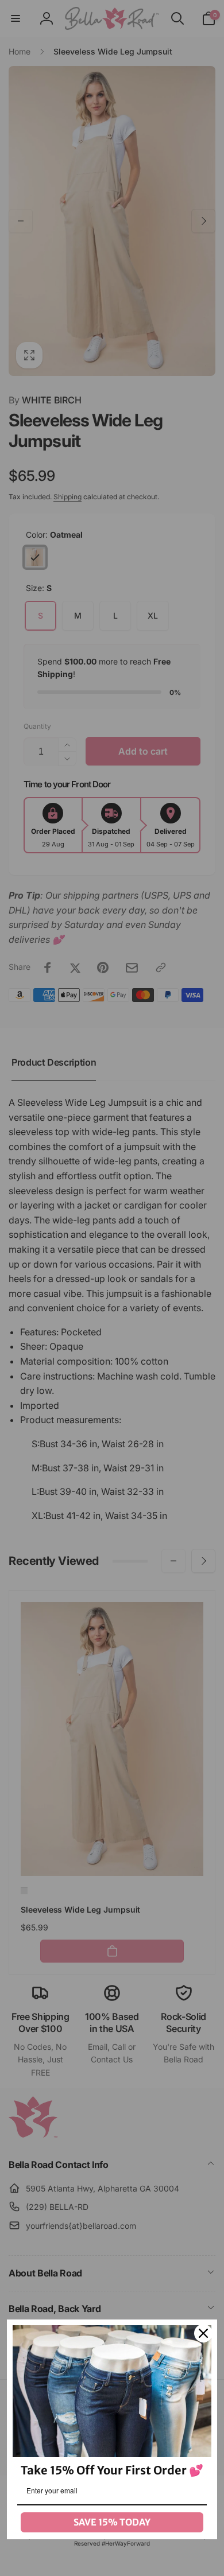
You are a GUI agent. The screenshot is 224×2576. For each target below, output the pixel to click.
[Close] (203, 2333)
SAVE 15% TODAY (112, 2522)
